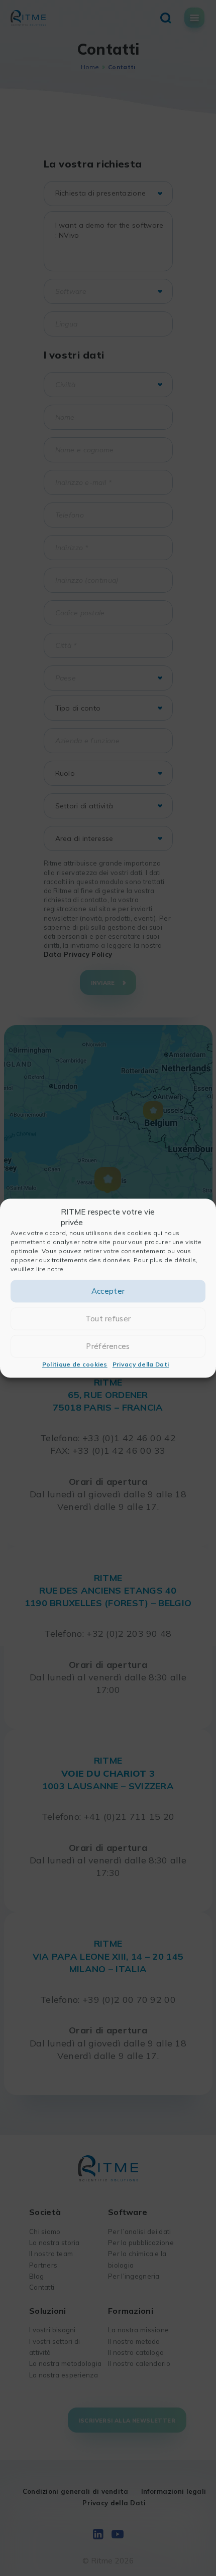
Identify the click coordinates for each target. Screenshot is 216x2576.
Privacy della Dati (141, 1365)
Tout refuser (108, 1319)
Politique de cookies (75, 1365)
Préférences (108, 1346)
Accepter (108, 1291)
